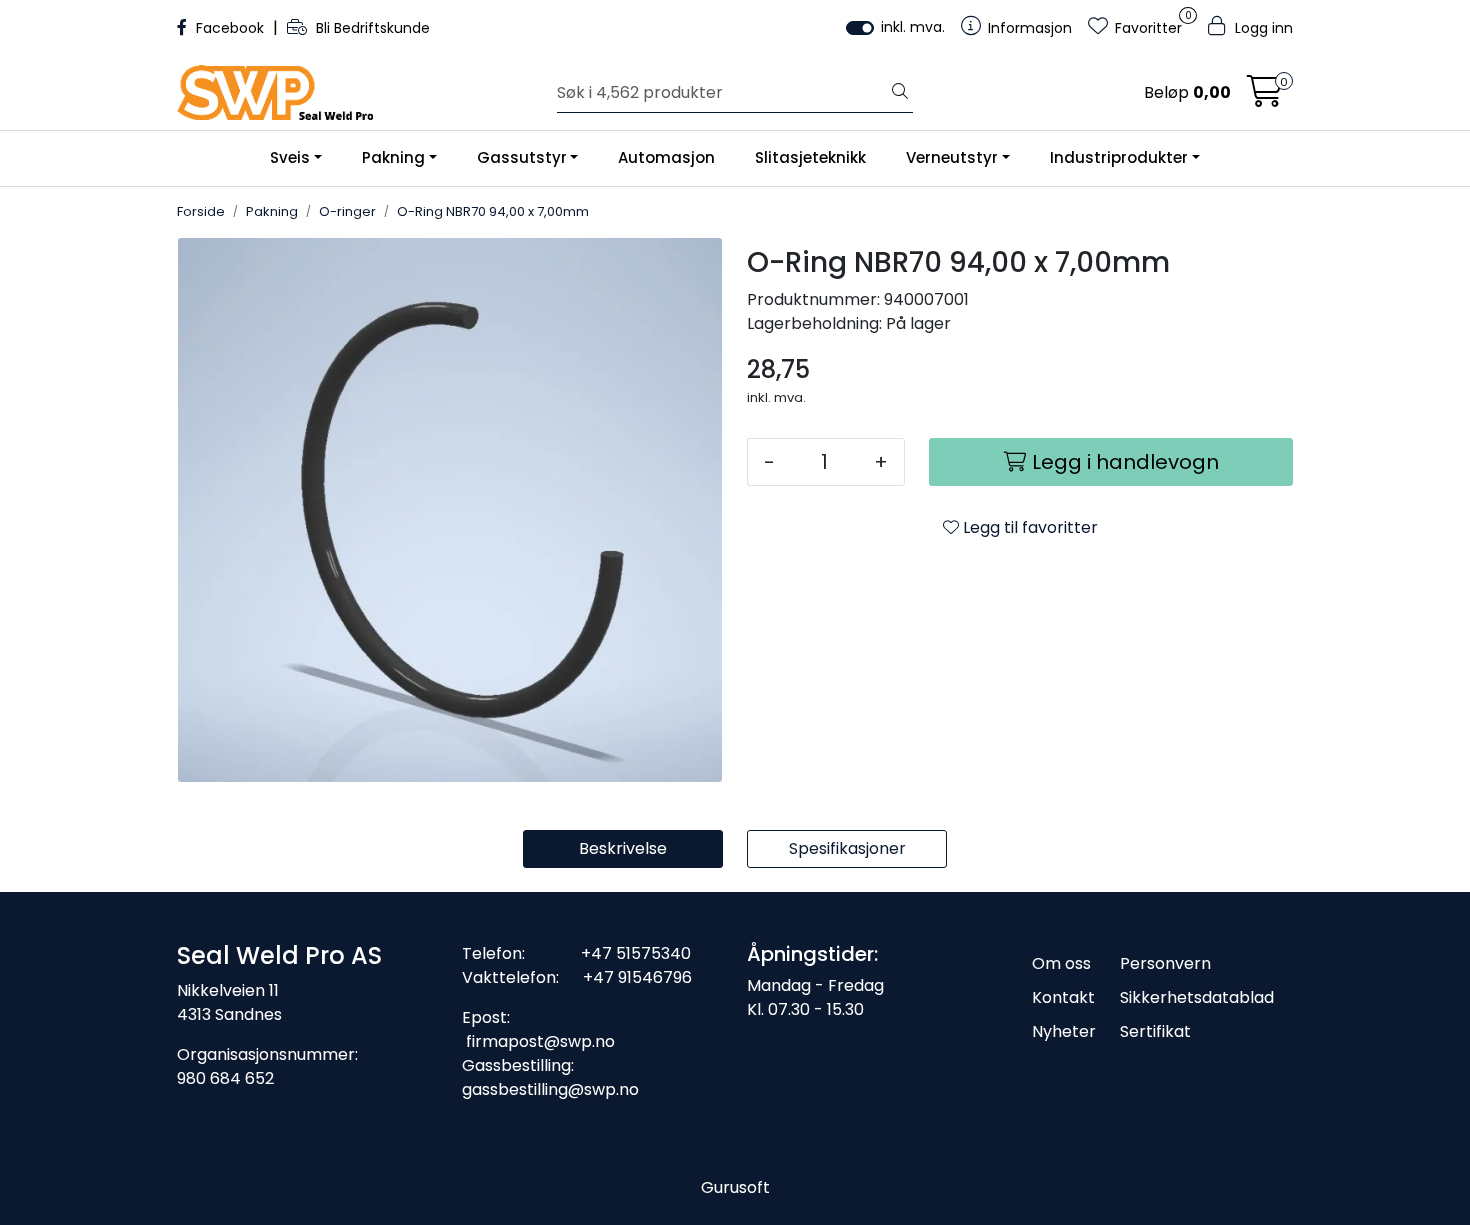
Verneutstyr (952, 157)
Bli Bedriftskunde (371, 28)
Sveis (290, 157)
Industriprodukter (1119, 157)
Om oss (1061, 963)
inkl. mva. (913, 27)
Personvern (1165, 963)
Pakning (393, 157)
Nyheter (1064, 1031)
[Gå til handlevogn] (1265, 97)
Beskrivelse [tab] (623, 848)
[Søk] (900, 93)
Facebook (230, 28)
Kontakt (1063, 997)
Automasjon (666, 157)
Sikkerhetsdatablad (1197, 997)
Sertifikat (1155, 1031)
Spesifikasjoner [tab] (847, 848)
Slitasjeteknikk (810, 157)
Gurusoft (735, 1187)
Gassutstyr (522, 157)
